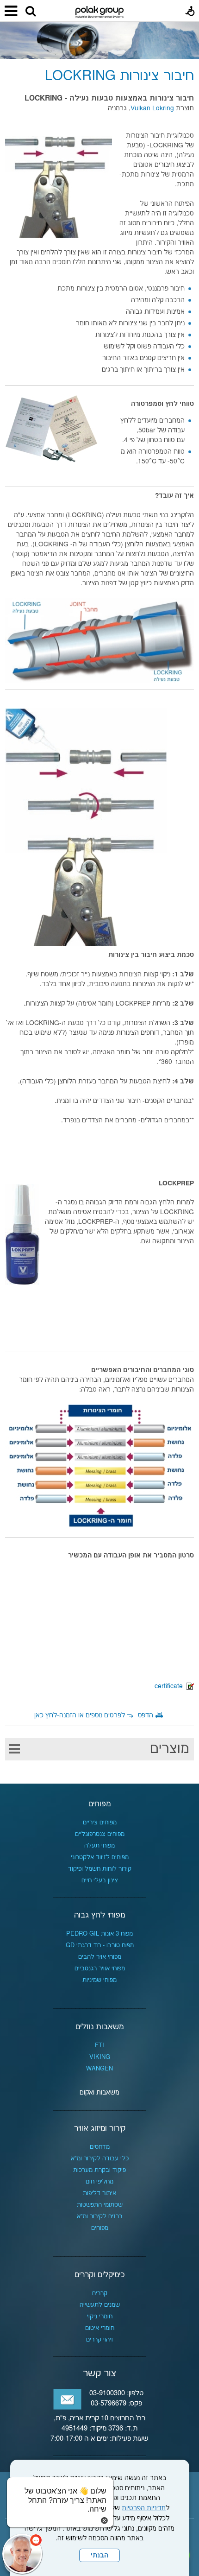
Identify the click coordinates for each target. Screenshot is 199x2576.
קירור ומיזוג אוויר (100, 2128)
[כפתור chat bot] (22, 2554)
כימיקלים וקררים (99, 2275)
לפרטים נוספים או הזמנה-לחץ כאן (80, 1715)
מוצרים (170, 1749)
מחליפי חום (99, 2182)
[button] (31, 12)
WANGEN (99, 2069)
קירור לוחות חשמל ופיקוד (100, 1869)
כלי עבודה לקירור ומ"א (100, 2158)
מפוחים (99, 1804)
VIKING (100, 2057)
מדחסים (100, 2147)
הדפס (146, 1715)
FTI (99, 2045)
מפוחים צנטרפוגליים (100, 1834)
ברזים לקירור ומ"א (100, 2216)
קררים (100, 2293)
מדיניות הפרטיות (144, 2508)
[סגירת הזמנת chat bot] (104, 2520)
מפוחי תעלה (99, 1846)
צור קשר (99, 2373)
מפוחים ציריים (100, 1823)
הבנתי (99, 2556)
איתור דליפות (99, 2193)
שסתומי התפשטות (100, 2205)
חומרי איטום (100, 2328)
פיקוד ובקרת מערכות (99, 2170)
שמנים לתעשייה (100, 2305)
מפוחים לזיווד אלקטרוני (100, 1857)
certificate (171, 1686)
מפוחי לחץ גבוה (99, 1915)
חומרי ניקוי (100, 2317)
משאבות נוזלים (99, 2027)
